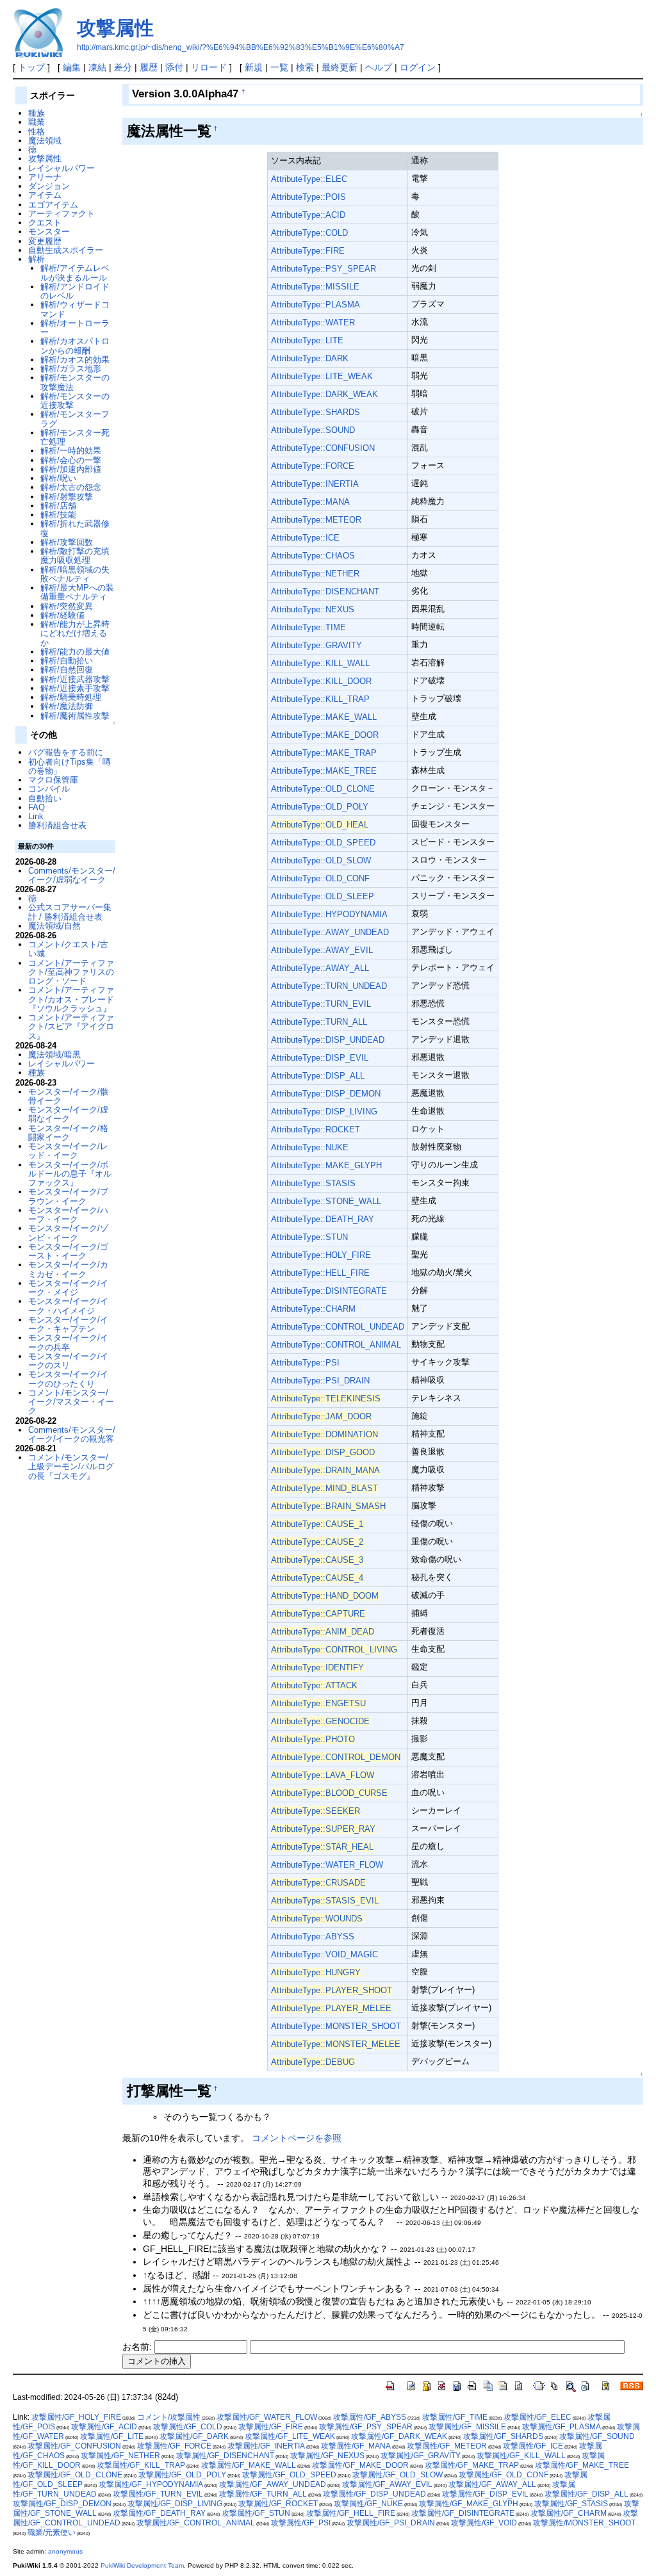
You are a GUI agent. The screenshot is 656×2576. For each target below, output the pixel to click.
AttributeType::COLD (309, 233)
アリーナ (45, 177)
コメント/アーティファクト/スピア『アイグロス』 (71, 1027)
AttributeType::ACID (308, 215)
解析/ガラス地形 (71, 369)
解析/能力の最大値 (75, 652)
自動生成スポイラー (66, 250)
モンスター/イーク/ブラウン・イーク (68, 1196)
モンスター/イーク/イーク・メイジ (68, 1288)
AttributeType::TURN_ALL (319, 1022)
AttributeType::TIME (308, 627)
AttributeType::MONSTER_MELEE (336, 2044)
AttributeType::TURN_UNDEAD (329, 986)
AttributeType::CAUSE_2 (317, 1542)
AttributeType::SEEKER (316, 1811)
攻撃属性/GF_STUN (256, 2513)
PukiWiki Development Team (142, 2565)
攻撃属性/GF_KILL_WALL (521, 2456)
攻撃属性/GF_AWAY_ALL (492, 2484)
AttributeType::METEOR (316, 520)
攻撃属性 (115, 28)
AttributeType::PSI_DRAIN (320, 1381)
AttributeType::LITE (307, 340)
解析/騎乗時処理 (71, 697)
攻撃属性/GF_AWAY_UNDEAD (273, 2484)
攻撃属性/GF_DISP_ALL (586, 2494)
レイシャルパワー (61, 168)
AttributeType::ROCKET (316, 1129)
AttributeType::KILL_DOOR (321, 681)
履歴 (149, 67)
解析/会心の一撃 (71, 460)
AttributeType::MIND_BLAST (324, 1488)
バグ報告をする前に (66, 752)
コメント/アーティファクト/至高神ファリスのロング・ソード (71, 972)
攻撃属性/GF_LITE (112, 2436)
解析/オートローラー (75, 328)
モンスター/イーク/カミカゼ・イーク (68, 1269)
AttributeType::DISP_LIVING (324, 1112)
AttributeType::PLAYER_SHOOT (332, 1990)
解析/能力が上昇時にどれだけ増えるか (75, 633)
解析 (37, 259)
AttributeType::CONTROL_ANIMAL (336, 1345)
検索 (305, 67)
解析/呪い (58, 478)
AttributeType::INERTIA (315, 484)
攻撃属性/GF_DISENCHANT (225, 2456)
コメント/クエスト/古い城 (68, 949)
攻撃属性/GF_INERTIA (266, 2446)
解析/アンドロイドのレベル (75, 291)
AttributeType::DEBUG (313, 2062)
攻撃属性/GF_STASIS (571, 2504)
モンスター (49, 232)
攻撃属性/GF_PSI (301, 2523)
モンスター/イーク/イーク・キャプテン (68, 1324)
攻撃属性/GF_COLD (188, 2427)
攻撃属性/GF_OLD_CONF (504, 2475)
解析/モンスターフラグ (75, 419)
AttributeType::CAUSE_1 (317, 1524)
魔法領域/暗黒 (54, 1055)
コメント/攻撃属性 (169, 2417)
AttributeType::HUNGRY (316, 1972)
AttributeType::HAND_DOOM (325, 1596)
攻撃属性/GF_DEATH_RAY (159, 2513)
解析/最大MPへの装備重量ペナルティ (77, 592)
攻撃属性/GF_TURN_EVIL (158, 2494)
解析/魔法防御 (67, 706)
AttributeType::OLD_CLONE (323, 789)
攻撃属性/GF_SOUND (597, 2436)
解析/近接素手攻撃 (75, 688)
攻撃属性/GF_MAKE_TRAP (472, 2465)
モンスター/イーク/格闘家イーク (68, 1133)
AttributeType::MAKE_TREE (324, 771)
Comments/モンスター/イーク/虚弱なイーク (72, 875)
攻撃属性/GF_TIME (455, 2417)
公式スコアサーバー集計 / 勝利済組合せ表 (70, 912)
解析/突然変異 (67, 606)
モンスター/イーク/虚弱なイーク (68, 1114)
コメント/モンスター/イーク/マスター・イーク (71, 1402)
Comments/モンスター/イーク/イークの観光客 (72, 1434)
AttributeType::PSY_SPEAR (324, 269)
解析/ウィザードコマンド (75, 309)
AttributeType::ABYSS (313, 1936)
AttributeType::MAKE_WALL (324, 717)
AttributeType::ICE (305, 538)
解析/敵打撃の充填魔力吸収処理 (75, 556)
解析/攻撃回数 (67, 542)
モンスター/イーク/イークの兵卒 (68, 1342)
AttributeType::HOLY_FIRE (321, 1255)
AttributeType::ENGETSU (318, 1703)
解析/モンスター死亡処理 (75, 437)
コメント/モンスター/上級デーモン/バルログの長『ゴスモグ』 (71, 1467)
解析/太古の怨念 (71, 487)
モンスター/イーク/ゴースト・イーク (68, 1251)
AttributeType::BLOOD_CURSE (329, 1793)
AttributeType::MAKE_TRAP (324, 753)
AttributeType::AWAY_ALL (320, 968)
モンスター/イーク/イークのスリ (68, 1361)
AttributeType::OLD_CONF (320, 878)
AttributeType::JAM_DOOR (321, 1416)
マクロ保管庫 (53, 780)
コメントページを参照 (297, 2138)
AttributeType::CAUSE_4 (317, 1578)
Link (36, 816)
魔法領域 (45, 141)
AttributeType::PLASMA (316, 305)
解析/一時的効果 (71, 451)
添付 (174, 67)
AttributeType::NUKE (310, 1147)
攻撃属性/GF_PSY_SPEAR (366, 2427)
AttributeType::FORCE (313, 466)
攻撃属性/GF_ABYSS (370, 2417)
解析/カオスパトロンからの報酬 (75, 346)
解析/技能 (58, 515)
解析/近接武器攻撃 (75, 679)
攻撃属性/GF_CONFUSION (74, 2446)
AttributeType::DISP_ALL (318, 1076)
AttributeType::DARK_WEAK (324, 394)
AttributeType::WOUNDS (317, 1919)
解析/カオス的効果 (75, 360)
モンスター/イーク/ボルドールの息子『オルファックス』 (70, 1174)
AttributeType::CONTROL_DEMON (336, 1757)
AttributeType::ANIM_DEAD (323, 1632)
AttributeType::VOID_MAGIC (324, 1954)
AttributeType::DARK (310, 358)
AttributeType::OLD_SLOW (321, 860)
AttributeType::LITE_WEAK (322, 376)
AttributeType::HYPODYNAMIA (329, 914)
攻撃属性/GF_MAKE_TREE (582, 2465)
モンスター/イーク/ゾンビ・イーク (68, 1233)
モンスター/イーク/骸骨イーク (68, 1096)
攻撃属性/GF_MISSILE (467, 2427)
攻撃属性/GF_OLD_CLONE (75, 2475)
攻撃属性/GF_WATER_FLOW (267, 2417)
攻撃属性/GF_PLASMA (562, 2427)
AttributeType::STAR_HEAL (322, 1847)
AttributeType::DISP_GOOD (323, 1452)
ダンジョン (49, 186)
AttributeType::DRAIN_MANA (325, 1470)
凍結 (97, 67)
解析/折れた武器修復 (75, 528)
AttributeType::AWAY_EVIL (322, 950)
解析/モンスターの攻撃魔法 (75, 382)
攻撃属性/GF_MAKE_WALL (249, 2465)
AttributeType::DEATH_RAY (323, 1219)
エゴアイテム (53, 205)
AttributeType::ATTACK (314, 1685)
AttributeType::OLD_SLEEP (323, 896)
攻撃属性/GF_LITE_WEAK (290, 2436)
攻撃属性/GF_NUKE (368, 2504)
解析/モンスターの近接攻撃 (75, 401)
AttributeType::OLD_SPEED (323, 843)
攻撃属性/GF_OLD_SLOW (398, 2475)
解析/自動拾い (67, 661)
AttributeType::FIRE (308, 251)
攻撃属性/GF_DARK (194, 2436)
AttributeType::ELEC (309, 179)
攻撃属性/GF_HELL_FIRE (351, 2513)
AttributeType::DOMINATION (324, 1434)
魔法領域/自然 (54, 926)
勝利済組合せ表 (57, 825)
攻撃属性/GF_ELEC (537, 2417)
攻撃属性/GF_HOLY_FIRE (76, 2417)
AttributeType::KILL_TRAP (320, 699)
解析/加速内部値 (71, 469)
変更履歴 (45, 241)
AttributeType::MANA (310, 502)
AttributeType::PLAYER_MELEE (331, 2008)
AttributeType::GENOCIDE (320, 1721)
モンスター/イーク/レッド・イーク (68, 1151)
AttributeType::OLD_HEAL (320, 825)
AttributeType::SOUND (313, 430)
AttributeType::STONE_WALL (326, 1201)
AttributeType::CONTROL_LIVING (334, 1650)
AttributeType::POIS (308, 197)
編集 (72, 67)
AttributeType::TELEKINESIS (326, 1398)
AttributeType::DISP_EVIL (320, 1058)
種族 (37, 113)
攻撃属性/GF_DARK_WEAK (399, 2436)
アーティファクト (61, 214)
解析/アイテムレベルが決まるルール (75, 273)
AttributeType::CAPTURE (318, 1614)
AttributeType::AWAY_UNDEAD (330, 932)
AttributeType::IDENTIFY (317, 1667)
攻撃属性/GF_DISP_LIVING (175, 2504)
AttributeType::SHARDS (316, 412)
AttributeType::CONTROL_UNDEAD (338, 1327)
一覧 (279, 67)
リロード (209, 67)
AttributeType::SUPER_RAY (323, 1829)
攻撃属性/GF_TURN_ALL (263, 2494)
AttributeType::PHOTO (313, 1739)
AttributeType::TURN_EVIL (321, 1004)
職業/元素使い (52, 2532)
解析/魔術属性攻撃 (75, 716)
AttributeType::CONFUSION (323, 448)
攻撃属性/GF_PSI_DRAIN (391, 2523)
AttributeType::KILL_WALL (320, 663)
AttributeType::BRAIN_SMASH (328, 1506)
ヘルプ (379, 67)
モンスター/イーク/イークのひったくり (68, 1379)
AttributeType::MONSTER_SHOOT (336, 2026)
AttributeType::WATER (313, 322)
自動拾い (45, 798)
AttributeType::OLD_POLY (320, 807)
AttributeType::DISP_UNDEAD (328, 1040)
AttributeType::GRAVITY (316, 645)
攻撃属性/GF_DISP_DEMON (62, 2504)
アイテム (45, 195)
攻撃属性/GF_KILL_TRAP (141, 2465)
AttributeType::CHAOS (313, 556)
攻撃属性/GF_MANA (356, 2446)
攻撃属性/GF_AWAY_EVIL (387, 2484)
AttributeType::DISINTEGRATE (329, 1291)
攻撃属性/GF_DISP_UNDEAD (374, 2494)
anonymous (65, 2551)
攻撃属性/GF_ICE (533, 2446)
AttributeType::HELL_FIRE (320, 1273)
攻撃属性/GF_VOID (484, 2523)
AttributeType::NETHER (315, 574)
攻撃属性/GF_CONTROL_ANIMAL (196, 2523)
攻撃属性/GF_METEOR (447, 2446)
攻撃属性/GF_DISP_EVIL (485, 2494)
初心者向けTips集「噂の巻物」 (70, 766)
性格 (37, 132)
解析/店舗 (58, 506)
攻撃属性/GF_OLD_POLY (182, 2475)
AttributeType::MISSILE (315, 287)
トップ (31, 67)
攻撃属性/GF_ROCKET (278, 2504)
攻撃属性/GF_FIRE (271, 2427)
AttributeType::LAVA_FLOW (323, 1775)
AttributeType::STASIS (313, 1183)
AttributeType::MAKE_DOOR (325, 735)
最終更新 (340, 67)
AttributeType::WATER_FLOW (327, 1865)
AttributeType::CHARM (313, 1309)
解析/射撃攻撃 (67, 497)
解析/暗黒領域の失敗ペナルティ (75, 574)
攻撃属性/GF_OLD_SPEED (289, 2475)
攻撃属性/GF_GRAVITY (421, 2456)
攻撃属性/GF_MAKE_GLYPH (469, 2504)
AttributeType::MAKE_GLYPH (326, 1165)
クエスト (45, 223)
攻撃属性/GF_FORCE (174, 2446)
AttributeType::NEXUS (313, 609)
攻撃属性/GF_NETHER (120, 2456)
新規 (254, 67)
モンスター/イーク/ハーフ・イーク (68, 1215)
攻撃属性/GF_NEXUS (327, 2456)
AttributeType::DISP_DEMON (326, 1094)
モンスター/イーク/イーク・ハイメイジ (68, 1306)
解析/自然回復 (67, 670)
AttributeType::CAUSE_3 (317, 1560)
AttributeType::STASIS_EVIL (325, 1901)
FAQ (37, 807)
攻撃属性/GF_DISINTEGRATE (463, 2513)
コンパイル (49, 789)
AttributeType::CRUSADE (318, 1883)
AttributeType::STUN (309, 1237)
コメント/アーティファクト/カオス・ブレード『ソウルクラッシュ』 (71, 999)
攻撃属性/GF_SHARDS (503, 2436)
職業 (37, 122)
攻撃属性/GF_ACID (104, 2427)
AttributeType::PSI (305, 1363)
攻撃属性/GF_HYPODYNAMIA (151, 2484)
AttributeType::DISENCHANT (325, 591)
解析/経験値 (62, 615)
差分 (123, 67)
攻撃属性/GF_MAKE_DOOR (360, 2465)
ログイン (418, 67)
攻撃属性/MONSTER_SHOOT (584, 2523)
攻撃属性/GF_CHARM (569, 2513)
